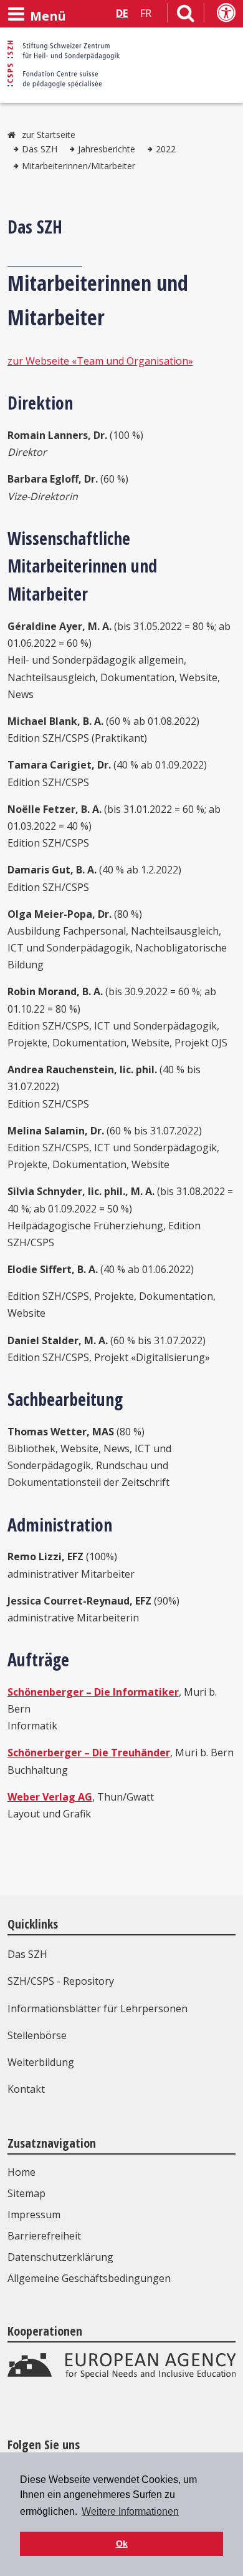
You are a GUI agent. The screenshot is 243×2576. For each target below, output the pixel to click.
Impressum (34, 2215)
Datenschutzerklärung (60, 2257)
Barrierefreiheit (44, 2236)
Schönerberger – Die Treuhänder (89, 1753)
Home (21, 2172)
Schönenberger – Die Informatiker (93, 1692)
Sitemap (26, 2193)
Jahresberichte (107, 149)
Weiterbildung (41, 2062)
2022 (166, 149)
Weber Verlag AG (50, 1797)
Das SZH (40, 149)
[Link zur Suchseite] (186, 16)
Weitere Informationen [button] (130, 2511)
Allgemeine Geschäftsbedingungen (89, 2278)
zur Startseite (49, 135)
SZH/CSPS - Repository (61, 1981)
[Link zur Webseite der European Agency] (122, 2376)
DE (122, 13)
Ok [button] (122, 2544)
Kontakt (26, 2089)
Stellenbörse (37, 2035)
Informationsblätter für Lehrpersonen (98, 2008)
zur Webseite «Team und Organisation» (100, 361)
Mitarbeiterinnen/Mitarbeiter (79, 166)
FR (146, 13)
